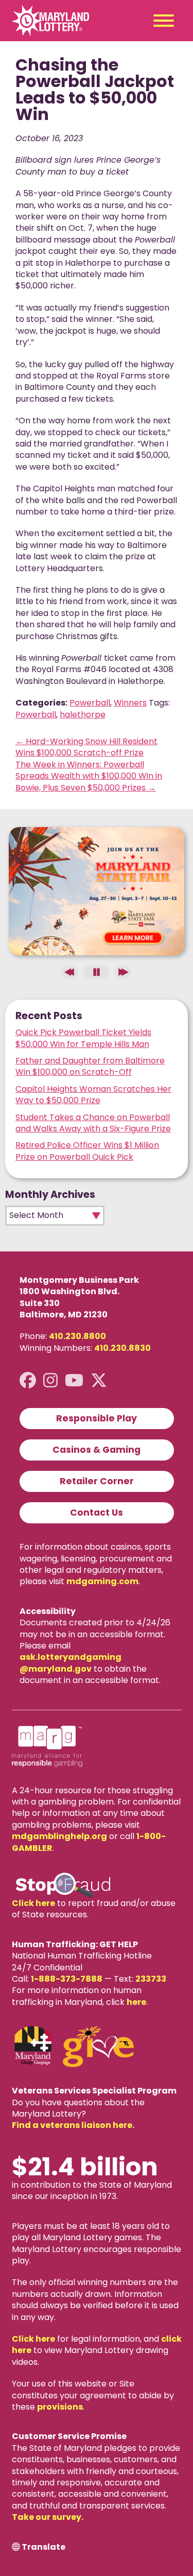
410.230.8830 (122, 1348)
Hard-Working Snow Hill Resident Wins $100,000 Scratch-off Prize (86, 747)
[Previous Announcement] (70, 972)
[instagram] (50, 1380)
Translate (43, 2547)
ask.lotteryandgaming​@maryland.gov (71, 1663)
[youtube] (74, 1380)
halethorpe (83, 715)
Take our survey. (48, 2517)
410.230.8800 (77, 1336)
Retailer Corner (97, 1481)
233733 (151, 1979)
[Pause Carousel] (96, 972)
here (136, 2002)
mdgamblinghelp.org (59, 1836)
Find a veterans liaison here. (73, 2125)
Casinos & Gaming (97, 1450)
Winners (130, 703)
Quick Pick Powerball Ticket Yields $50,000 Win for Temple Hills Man (83, 1038)
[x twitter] (99, 1380)
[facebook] (28, 1380)
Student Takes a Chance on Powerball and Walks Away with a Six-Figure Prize (93, 1123)
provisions (60, 2407)
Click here (33, 1903)
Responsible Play (97, 1418)
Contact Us (97, 1513)
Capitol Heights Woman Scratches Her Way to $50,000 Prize (93, 1095)
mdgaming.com (102, 1581)
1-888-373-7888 (67, 1979)
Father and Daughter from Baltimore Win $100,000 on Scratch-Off (90, 1066)
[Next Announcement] (122, 972)
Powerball (90, 703)
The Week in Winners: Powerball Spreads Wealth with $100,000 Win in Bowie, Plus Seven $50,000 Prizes (89, 776)
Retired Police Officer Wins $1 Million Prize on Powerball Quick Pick (87, 1151)
